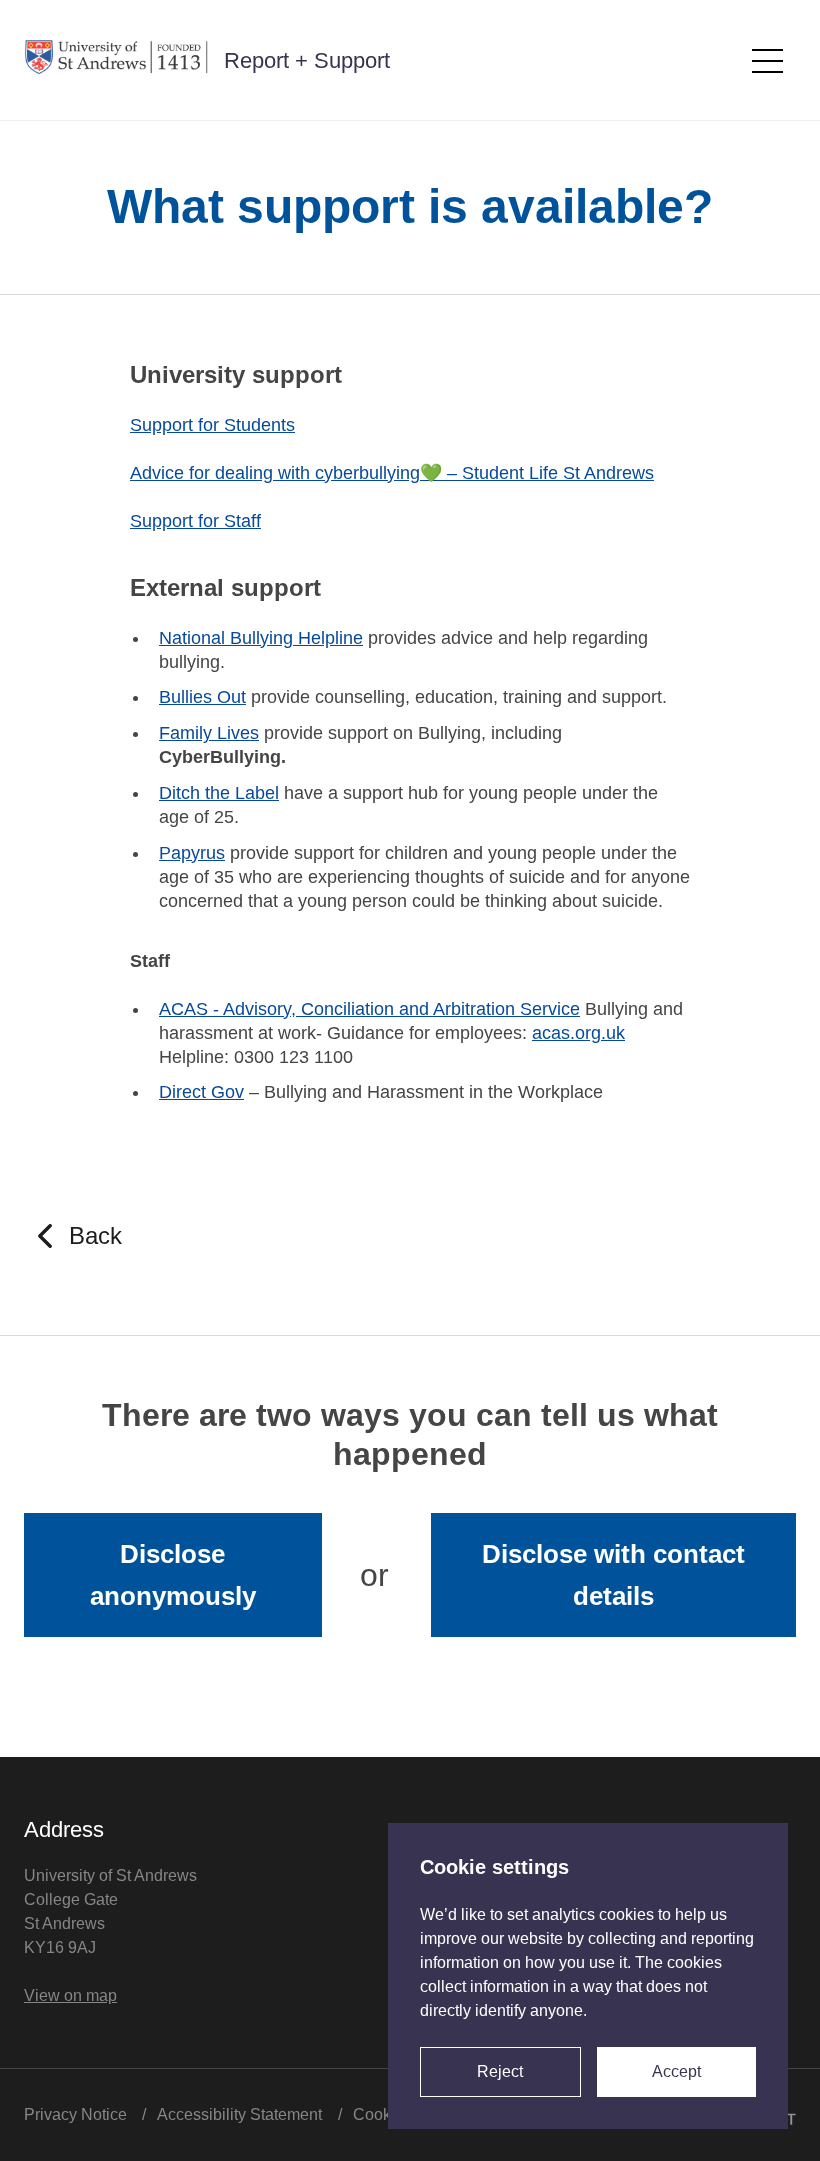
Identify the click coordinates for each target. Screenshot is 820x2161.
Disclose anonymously (173, 1575)
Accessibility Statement (239, 2114)
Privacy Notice (75, 2114)
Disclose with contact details (613, 1575)
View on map (70, 1995)
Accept (676, 2071)
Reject (500, 2071)
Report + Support (307, 60)
